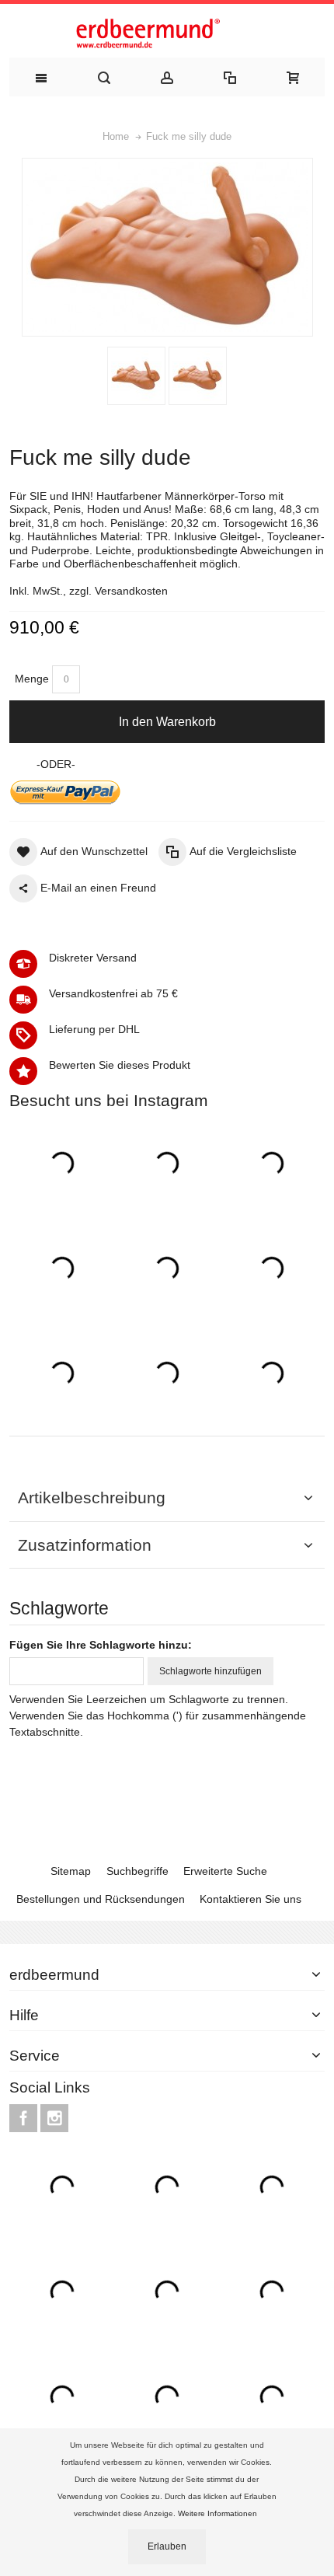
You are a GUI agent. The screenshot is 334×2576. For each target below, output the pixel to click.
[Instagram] (54, 2119)
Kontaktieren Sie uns (250, 1899)
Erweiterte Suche (225, 1871)
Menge (32, 679)
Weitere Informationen (219, 2513)
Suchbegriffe (137, 1871)
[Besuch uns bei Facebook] (25, 2119)
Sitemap (71, 1871)
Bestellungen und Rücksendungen (101, 1899)
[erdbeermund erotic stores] (167, 35)
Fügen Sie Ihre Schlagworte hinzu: (101, 1645)
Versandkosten (131, 591)
